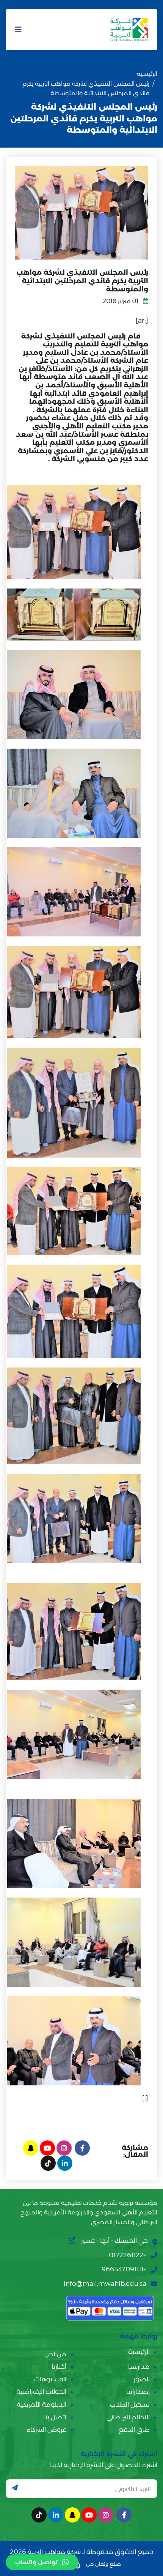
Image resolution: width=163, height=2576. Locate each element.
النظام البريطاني (128, 2417)
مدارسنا (139, 2367)
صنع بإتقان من (103, 2564)
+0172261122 (128, 2255)
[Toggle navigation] (18, 30)
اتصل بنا (55, 2417)
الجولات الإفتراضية (41, 2392)
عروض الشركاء (46, 2430)
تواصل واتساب (36, 2562)
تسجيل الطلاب (130, 2404)
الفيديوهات (50, 2379)
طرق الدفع (134, 2430)
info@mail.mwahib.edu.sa (105, 2283)
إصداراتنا (138, 2392)
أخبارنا (59, 2367)
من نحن (55, 2354)
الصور (142, 2379)
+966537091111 (124, 2269)
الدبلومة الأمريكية (42, 2404)
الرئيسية (147, 74)
